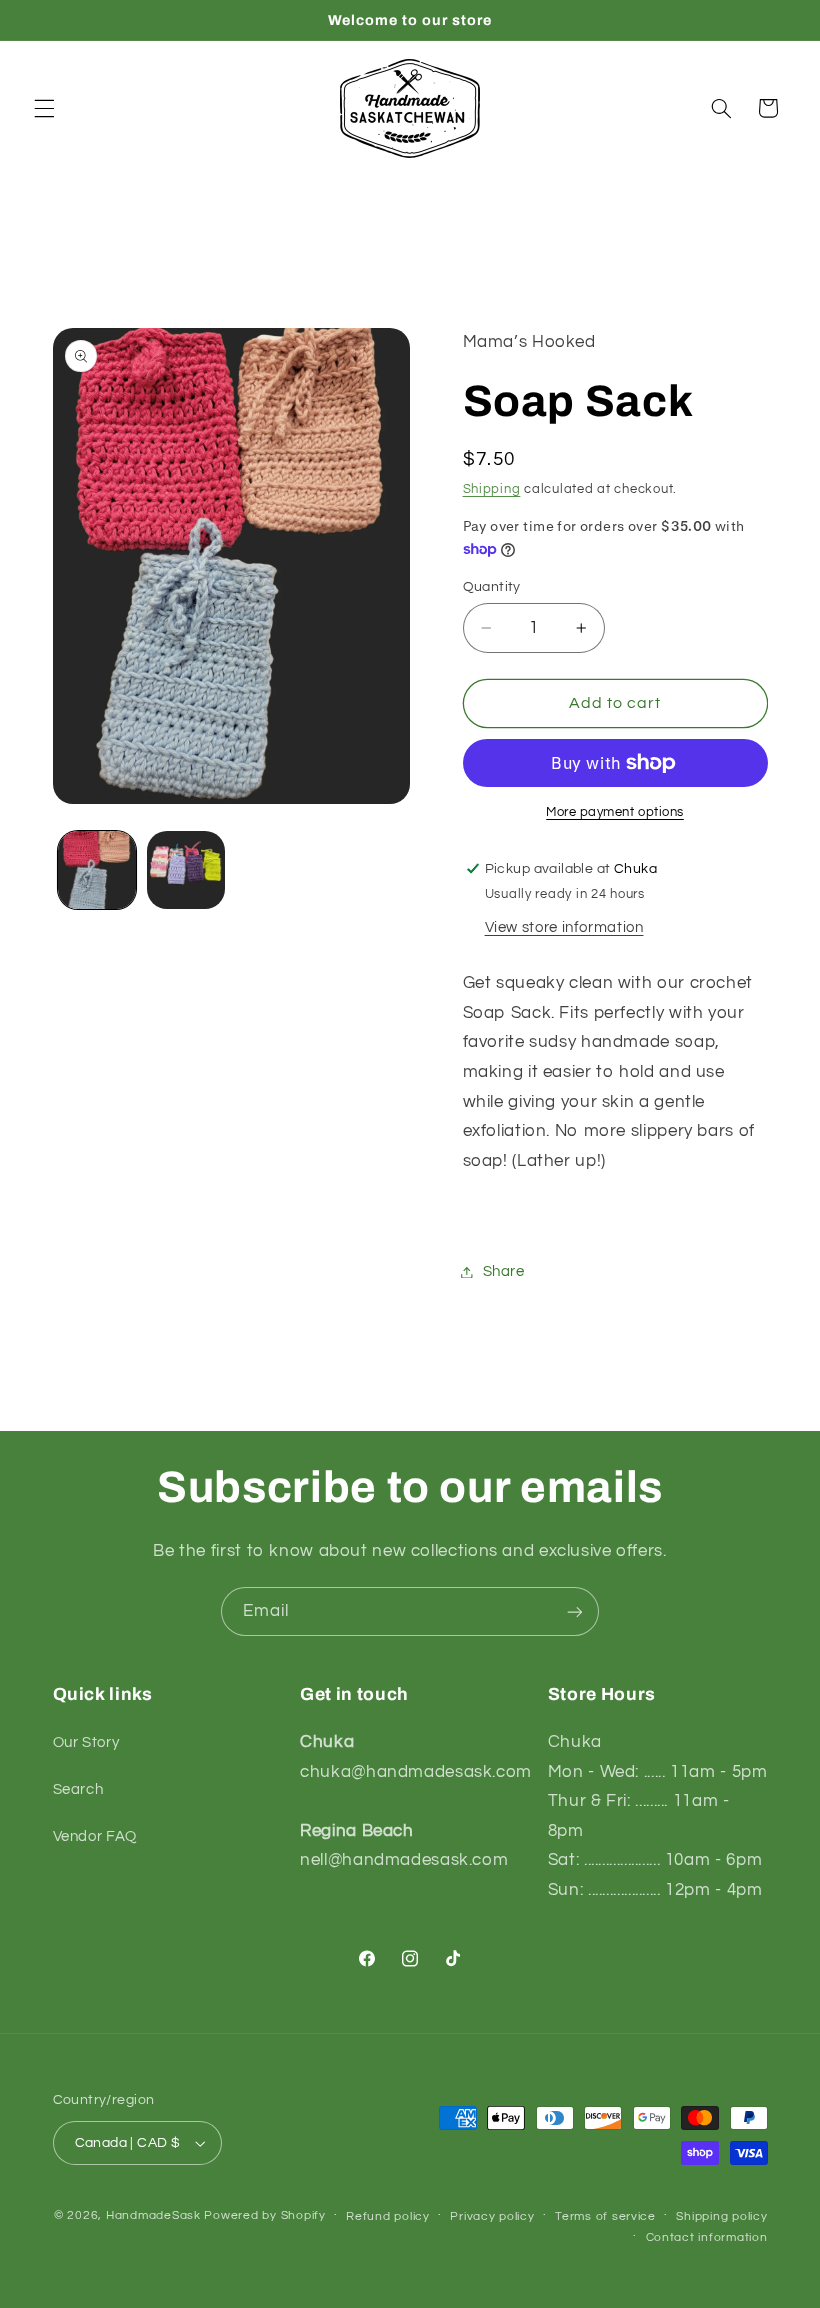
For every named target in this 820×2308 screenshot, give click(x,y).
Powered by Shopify (264, 2215)
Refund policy (388, 2216)
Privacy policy (492, 2216)
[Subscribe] (575, 1611)
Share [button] (504, 1271)
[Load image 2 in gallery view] (186, 870)
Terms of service (605, 2216)
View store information (564, 927)
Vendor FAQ (95, 1836)
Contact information (707, 2237)
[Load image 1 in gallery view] (97, 870)
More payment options (615, 812)
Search (78, 1789)
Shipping (492, 489)
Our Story (86, 1742)
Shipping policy (721, 2216)
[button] (44, 108)
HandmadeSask (153, 2215)
